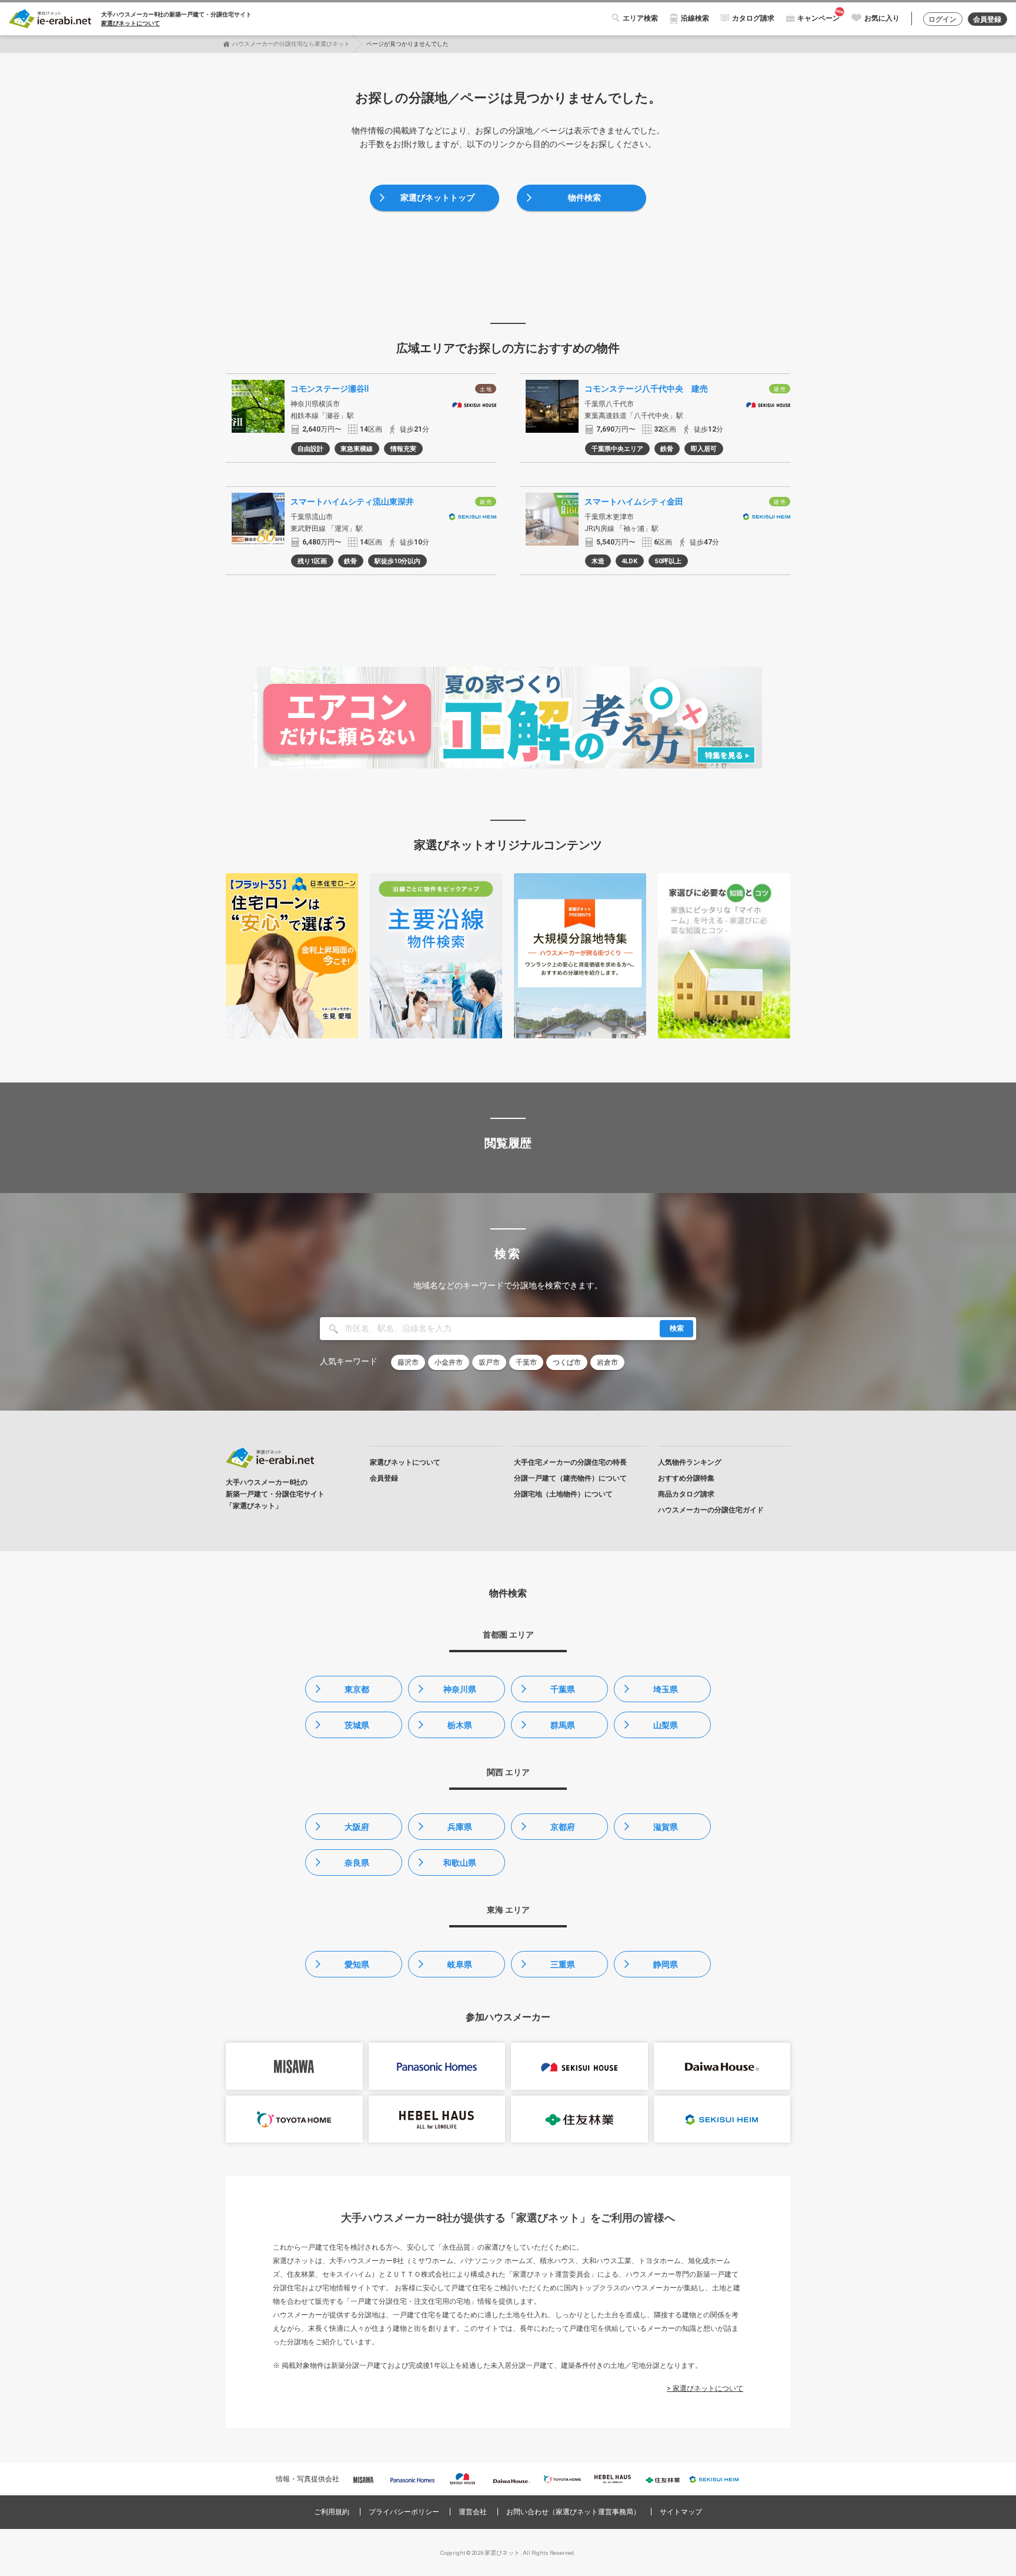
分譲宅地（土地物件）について (563, 1494)
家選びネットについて (131, 23)
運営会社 (473, 2512)
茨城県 (357, 1725)
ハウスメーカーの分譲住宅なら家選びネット (291, 44)
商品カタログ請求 (686, 1494)
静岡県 (666, 1964)
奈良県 (357, 1863)
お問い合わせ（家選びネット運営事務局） (573, 2512)
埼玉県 (666, 1689)
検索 (677, 1328)
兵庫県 (460, 1827)
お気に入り (882, 18)
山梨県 (666, 1725)
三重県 (563, 1964)
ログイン (943, 19)
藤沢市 (408, 1362)
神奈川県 (460, 1689)
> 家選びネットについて (705, 2388)
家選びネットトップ (437, 198)
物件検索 (584, 198)
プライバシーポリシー (404, 2512)
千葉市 (526, 1362)
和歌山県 (460, 1863)
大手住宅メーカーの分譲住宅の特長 (570, 1462)
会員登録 (987, 19)
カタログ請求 (753, 18)
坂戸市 (489, 1362)
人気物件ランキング (690, 1462)
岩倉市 (607, 1362)
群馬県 (563, 1725)
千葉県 (563, 1689)
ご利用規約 (332, 2512)
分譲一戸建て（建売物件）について (570, 1478)
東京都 (357, 1689)
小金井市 (449, 1362)
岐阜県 (460, 1964)
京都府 (563, 1827)
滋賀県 (666, 1827)
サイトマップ (681, 2512)
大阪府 (357, 1827)
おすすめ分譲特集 (686, 1478)
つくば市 (567, 1362)
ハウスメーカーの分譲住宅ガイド (711, 1510)
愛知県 (357, 1964)
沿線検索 (695, 18)
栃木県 (460, 1725)
